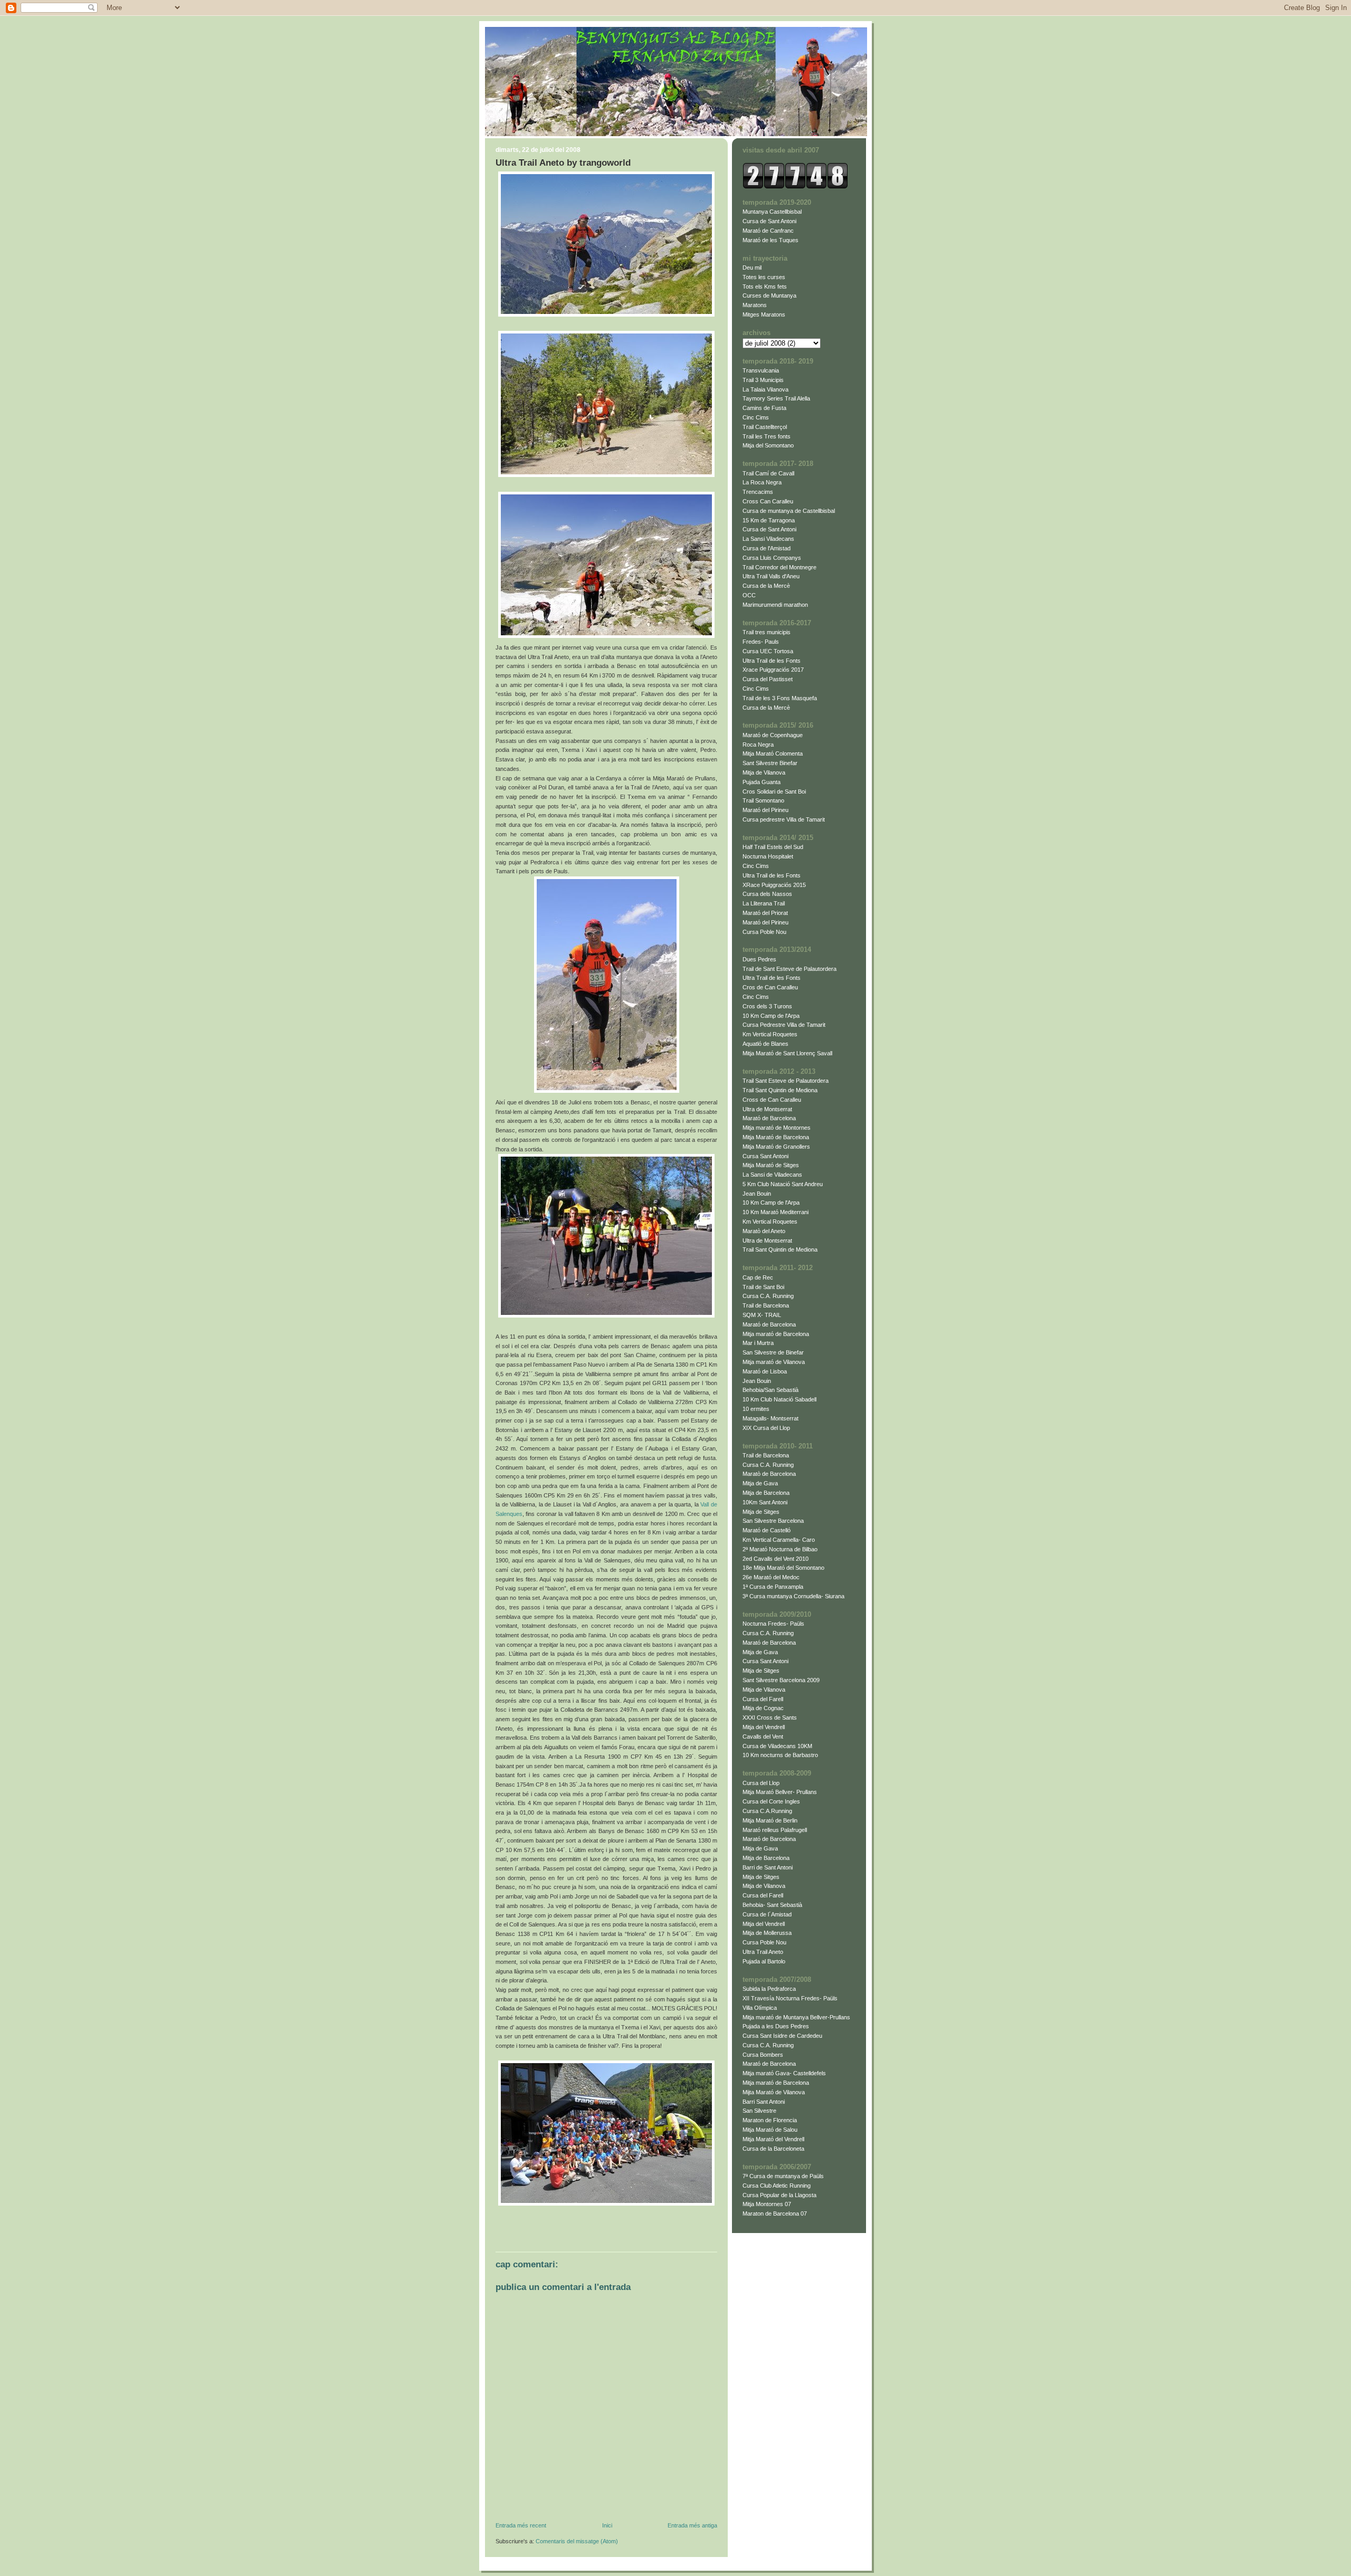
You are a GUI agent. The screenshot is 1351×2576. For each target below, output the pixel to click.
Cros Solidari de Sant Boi (774, 791)
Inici (607, 2525)
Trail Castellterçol (765, 427)
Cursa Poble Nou (764, 932)
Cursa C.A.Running (767, 1811)
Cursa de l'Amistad (767, 548)
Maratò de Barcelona (769, 1474)
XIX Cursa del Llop (766, 1428)
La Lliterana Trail (764, 903)
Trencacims (758, 492)
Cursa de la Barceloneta (773, 2149)
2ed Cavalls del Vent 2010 (776, 1559)
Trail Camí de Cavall (768, 473)
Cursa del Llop (761, 1783)
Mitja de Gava (760, 1483)
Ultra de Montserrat (767, 1109)
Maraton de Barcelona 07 (775, 2214)
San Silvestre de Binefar (773, 1352)
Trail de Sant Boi (763, 1287)
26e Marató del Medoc (771, 1577)
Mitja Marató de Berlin (770, 1820)
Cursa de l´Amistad (767, 1914)
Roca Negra (758, 745)
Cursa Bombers (763, 2055)
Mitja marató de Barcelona (776, 1334)
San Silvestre (759, 2111)
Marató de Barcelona (769, 1118)
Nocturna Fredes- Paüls (773, 1624)
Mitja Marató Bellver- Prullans (780, 1792)
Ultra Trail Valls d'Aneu (771, 576)
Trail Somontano (763, 800)
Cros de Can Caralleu (770, 987)
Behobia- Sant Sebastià (772, 1905)
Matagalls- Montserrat (770, 1418)
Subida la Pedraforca (769, 1989)
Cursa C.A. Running (768, 1296)
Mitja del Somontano (768, 445)
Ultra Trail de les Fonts (772, 661)
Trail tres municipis (767, 632)
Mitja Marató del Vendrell (773, 2139)
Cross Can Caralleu (768, 501)
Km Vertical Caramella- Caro (779, 1540)
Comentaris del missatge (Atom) (577, 2541)
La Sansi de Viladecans (772, 1175)
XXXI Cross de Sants (770, 1718)
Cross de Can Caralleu (772, 1100)
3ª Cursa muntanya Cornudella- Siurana (793, 1596)
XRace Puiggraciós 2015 (774, 885)
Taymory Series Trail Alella (776, 398)
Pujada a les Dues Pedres (776, 2026)
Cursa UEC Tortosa (768, 651)
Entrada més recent (521, 2525)
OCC (749, 595)
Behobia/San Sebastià (770, 1390)
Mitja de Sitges (761, 1512)
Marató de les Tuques (770, 240)
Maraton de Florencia (770, 2120)
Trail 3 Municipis (763, 380)
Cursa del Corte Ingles (771, 1801)
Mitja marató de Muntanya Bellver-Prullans (796, 2017)
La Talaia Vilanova (765, 389)
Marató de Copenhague (773, 735)
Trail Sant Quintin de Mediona (780, 1090)
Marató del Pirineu (765, 810)
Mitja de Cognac (763, 1708)
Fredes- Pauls (761, 642)
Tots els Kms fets (765, 287)
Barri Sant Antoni (764, 2102)
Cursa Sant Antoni (765, 1156)
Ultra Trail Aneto (763, 1952)
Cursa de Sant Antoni (769, 221)
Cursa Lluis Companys (772, 558)
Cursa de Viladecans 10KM (777, 1746)
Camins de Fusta (764, 408)
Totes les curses (764, 277)
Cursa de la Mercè (766, 586)
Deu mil (752, 268)
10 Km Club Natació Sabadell (779, 1399)
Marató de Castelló (767, 1530)
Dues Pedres (759, 959)
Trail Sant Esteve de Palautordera (786, 1081)
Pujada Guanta (762, 782)
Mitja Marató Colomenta (773, 753)
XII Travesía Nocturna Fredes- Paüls (790, 1998)
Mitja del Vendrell (764, 1727)
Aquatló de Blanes (765, 1044)
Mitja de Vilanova (764, 772)
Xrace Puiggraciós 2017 (773, 670)
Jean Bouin (757, 1194)
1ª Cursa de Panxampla (773, 1587)
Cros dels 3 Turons (767, 1006)
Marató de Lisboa (765, 1371)
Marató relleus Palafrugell (775, 1830)
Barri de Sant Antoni (768, 1867)
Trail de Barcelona (766, 1305)
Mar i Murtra (758, 1343)
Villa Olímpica (760, 2008)
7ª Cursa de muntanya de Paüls (783, 2176)
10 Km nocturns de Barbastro (780, 1755)
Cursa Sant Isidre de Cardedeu (782, 2036)
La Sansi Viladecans (768, 539)
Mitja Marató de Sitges (771, 1165)
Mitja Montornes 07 (767, 2204)
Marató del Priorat (765, 913)
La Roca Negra (762, 482)
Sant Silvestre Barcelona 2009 (781, 1680)
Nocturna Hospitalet (768, 856)
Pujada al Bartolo (764, 1961)
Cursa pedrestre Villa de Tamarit (784, 819)
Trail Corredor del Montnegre (779, 567)
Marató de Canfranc (768, 231)
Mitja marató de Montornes (777, 1128)
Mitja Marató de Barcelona (776, 1137)
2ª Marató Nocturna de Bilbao (780, 1549)
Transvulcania (761, 370)
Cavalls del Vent (763, 1737)
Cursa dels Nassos (767, 894)
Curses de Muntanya (769, 295)
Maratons (755, 305)
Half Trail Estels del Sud (773, 847)
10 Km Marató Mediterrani (776, 1212)
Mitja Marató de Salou (770, 2130)
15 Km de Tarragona (769, 520)
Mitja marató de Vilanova (774, 1362)
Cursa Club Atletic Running (777, 2186)
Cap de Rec (758, 1277)
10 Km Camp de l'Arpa (771, 1016)
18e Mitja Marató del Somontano (783, 1568)
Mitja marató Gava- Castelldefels (784, 2073)
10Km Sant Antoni (765, 1502)
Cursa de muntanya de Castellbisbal (789, 511)
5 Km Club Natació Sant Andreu (783, 1184)
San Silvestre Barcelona (773, 1521)
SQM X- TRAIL (762, 1315)
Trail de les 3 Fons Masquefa (780, 698)
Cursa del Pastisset (768, 679)
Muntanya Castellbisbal (772, 212)
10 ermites (756, 1409)
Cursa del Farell (763, 1699)
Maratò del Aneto (764, 1231)
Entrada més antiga (692, 2525)
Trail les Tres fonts (767, 436)
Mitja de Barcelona (766, 1493)
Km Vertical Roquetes (770, 1034)
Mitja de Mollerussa (767, 1933)
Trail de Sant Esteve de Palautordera (789, 969)
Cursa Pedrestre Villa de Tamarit (784, 1025)
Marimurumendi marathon (775, 605)
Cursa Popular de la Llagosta (779, 2195)
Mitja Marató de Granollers (776, 1147)
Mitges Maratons (764, 314)
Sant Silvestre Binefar (770, 763)
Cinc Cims (756, 417)
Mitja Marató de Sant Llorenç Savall (787, 1053)
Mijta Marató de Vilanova (774, 2092)
